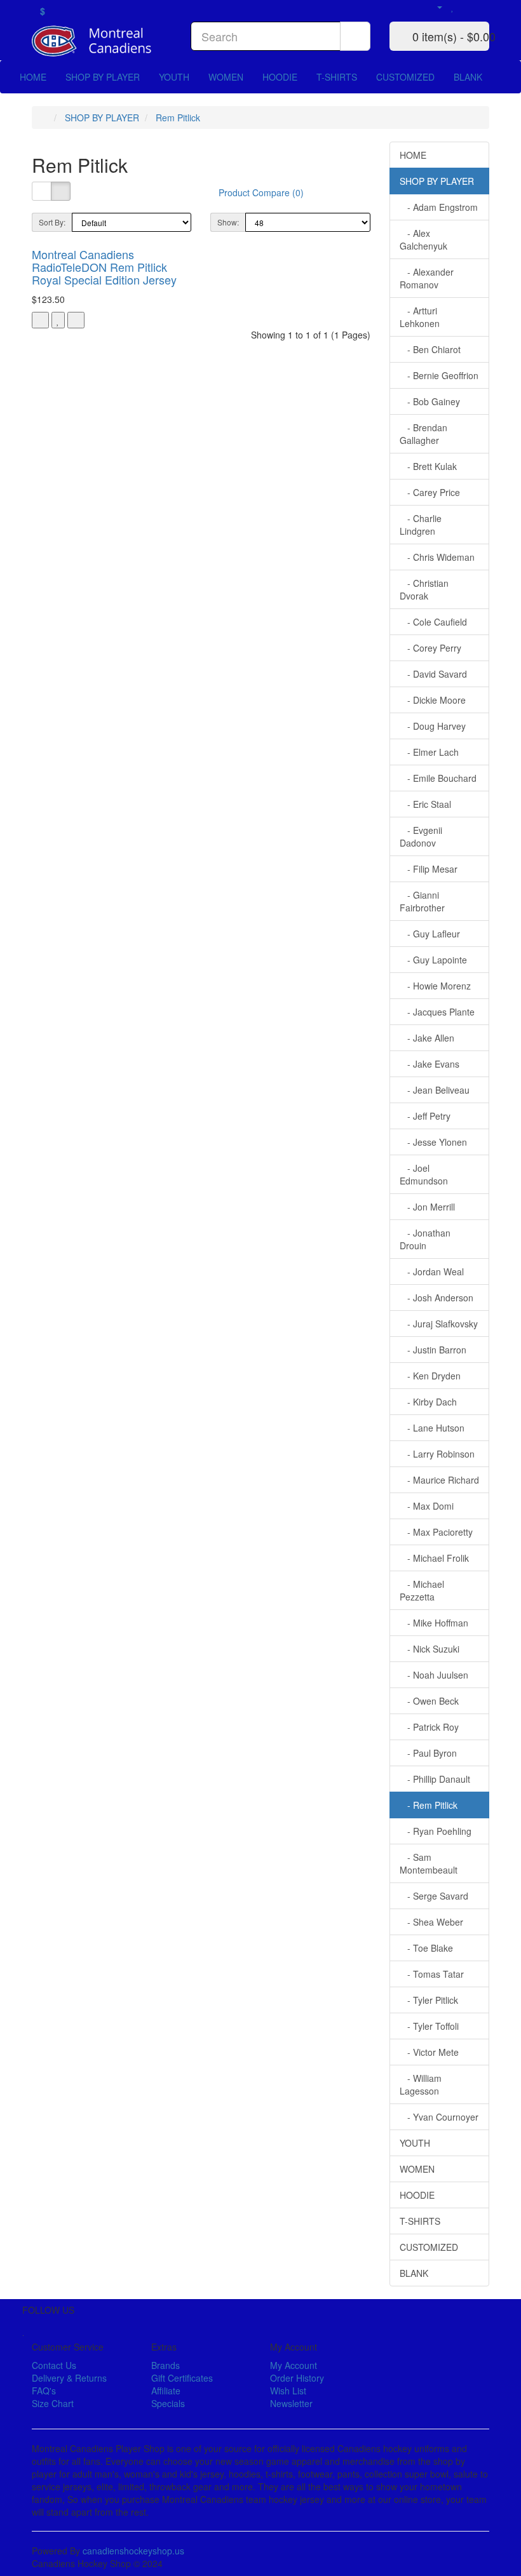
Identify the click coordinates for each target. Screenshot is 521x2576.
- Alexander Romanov (427, 278)
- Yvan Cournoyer (439, 2117)
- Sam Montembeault (429, 1863)
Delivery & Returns (69, 2378)
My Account (294, 2365)
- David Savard (433, 674)
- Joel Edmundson (424, 1174)
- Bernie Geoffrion (439, 375)
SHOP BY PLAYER (103, 77)
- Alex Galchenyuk (423, 239)
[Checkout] (483, 6)
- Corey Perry (430, 648)
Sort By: (52, 222)
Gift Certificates (182, 2378)
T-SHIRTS (337, 77)
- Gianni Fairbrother (422, 901)
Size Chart (53, 2403)
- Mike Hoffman (434, 1623)
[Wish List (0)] (453, 6)
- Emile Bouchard (438, 778)
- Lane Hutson (432, 1428)
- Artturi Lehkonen (420, 317)
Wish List (288, 2391)
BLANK (468, 77)
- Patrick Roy (429, 1727)
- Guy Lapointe (433, 960)
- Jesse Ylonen (433, 1142)
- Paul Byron (428, 1753)
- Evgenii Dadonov (421, 836)
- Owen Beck (429, 1701)
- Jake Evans (430, 1064)
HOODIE (280, 77)
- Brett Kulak (428, 466)
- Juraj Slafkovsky (439, 1324)
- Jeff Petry (425, 1116)
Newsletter (291, 2403)
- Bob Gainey (430, 401)
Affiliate (166, 2391)
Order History (297, 2378)
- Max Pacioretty (436, 1532)
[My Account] (434, 6)
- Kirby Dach (428, 1402)
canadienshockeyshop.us (133, 2551)
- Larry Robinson (437, 1454)
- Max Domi (427, 1506)
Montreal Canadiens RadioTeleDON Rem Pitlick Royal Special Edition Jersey (104, 267)
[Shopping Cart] (467, 6)
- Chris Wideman (437, 557)
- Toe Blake (426, 1948)
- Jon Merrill (427, 1207)
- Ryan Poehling (436, 1831)
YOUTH (174, 77)
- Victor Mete (429, 2052)
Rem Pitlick (178, 117)
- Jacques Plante (437, 1012)
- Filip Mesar (429, 869)
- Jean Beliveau (435, 1090)
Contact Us (54, 2365)
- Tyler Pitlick (429, 2000)
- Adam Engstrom (439, 207)
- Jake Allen (427, 1038)
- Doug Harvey (433, 726)
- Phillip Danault (435, 1779)
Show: (228, 222)
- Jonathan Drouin (425, 1239)
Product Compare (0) (261, 192)
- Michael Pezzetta (422, 1590)
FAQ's (44, 2391)
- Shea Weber (431, 1922)
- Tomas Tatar (432, 1974)
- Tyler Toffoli (429, 2026)
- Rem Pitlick (429, 1805)
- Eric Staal (425, 804)
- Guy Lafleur (430, 934)
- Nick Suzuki (430, 1649)
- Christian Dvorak (424, 589)
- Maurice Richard (439, 1480)
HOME (33, 77)
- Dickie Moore (433, 700)
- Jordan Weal (432, 1271)
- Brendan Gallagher (423, 434)
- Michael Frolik (434, 1558)
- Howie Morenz (435, 986)
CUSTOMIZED (405, 77)
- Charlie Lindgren (421, 525)
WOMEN (226, 77)
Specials (168, 2403)
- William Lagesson (421, 2084)
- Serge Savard (434, 1896)
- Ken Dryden (430, 1376)
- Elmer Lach (429, 752)
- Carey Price (430, 492)
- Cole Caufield (433, 622)
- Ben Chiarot (430, 349)
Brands (166, 2365)
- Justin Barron (433, 1350)
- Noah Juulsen (434, 1675)
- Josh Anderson (436, 1298)
